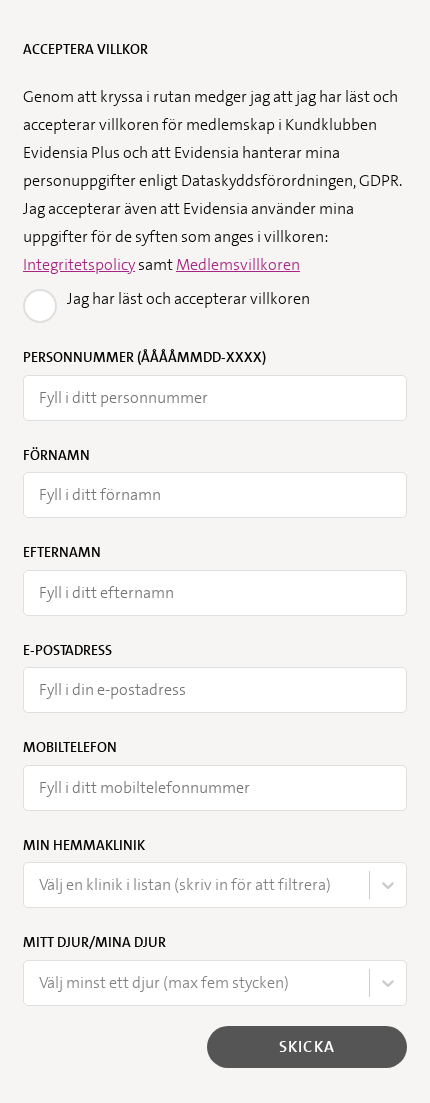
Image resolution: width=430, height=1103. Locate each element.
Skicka (307, 1046)
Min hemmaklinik (84, 845)
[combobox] (40, 885)
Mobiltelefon (70, 747)
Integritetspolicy (79, 264)
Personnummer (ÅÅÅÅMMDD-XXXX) (144, 357)
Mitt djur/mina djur (94, 942)
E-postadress (67, 650)
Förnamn (56, 455)
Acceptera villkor (85, 49)
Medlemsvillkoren (238, 264)
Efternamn (62, 552)
